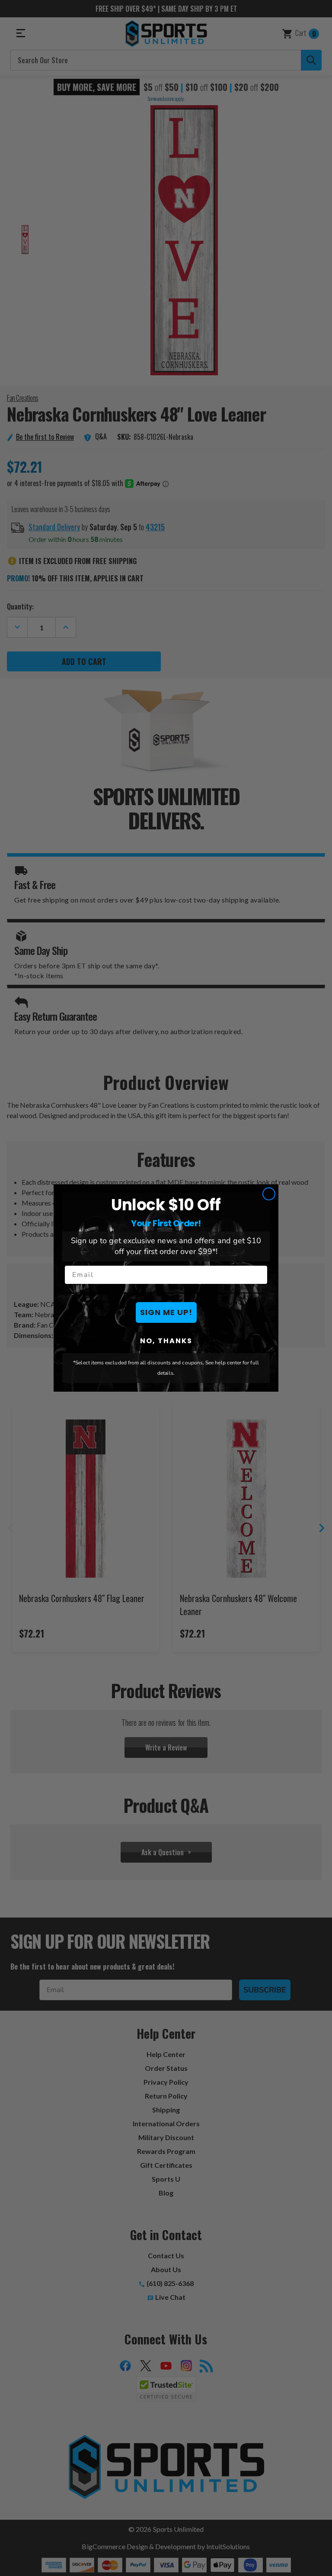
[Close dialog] (269, 1194)
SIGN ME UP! (166, 1312)
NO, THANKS (166, 1341)
